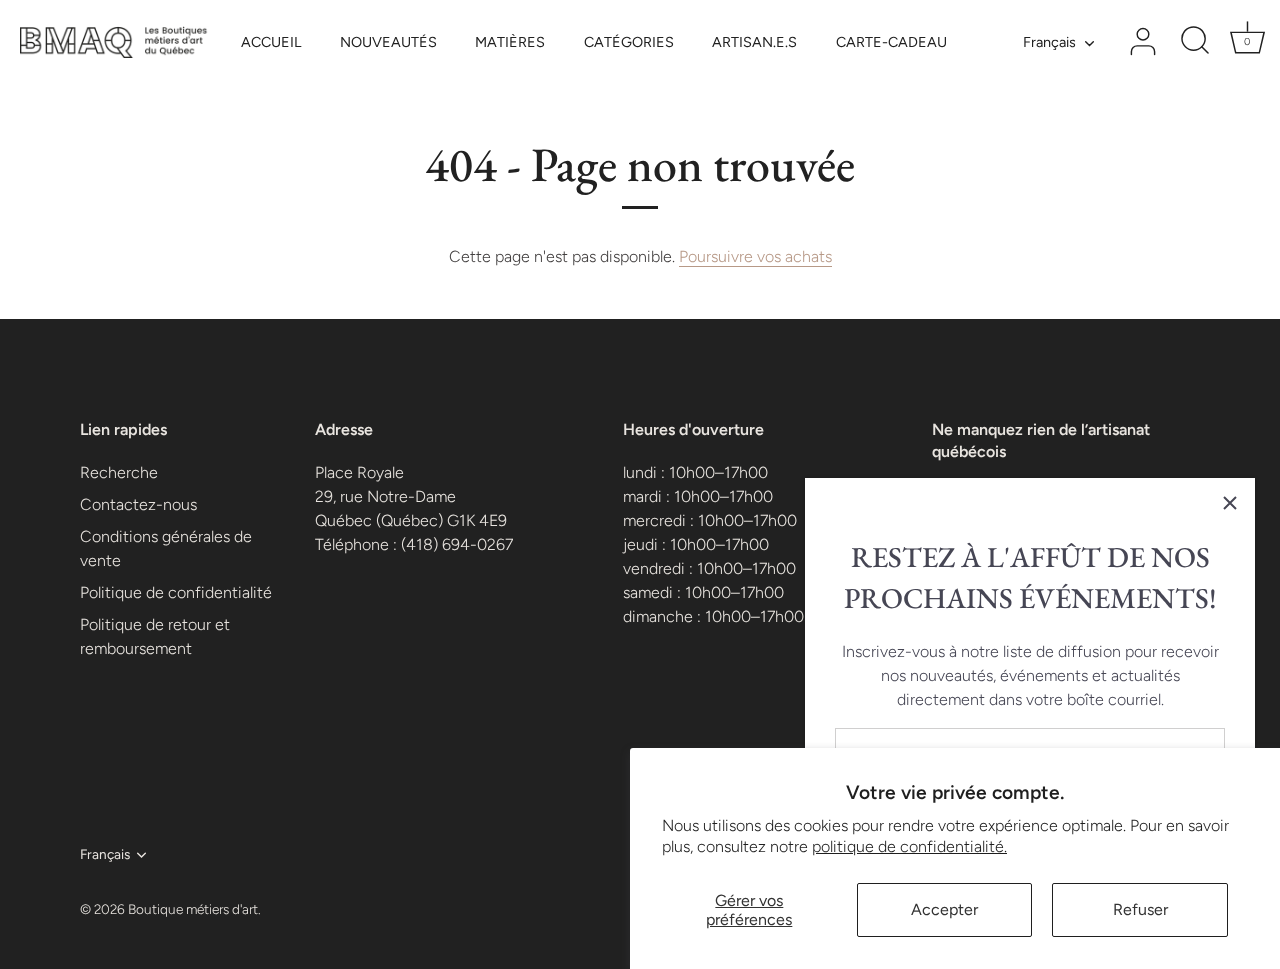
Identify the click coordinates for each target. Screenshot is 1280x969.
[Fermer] (1230, 503)
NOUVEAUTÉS (388, 42)
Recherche (119, 472)
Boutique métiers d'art (193, 909)
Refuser (1140, 909)
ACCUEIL (271, 42)
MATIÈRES (510, 42)
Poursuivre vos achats (755, 256)
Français (1049, 42)
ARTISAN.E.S (754, 42)
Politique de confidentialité (176, 592)
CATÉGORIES (629, 42)
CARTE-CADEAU (891, 42)
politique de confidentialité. (909, 846)
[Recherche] (1195, 42)
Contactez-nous (138, 504)
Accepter (944, 909)
